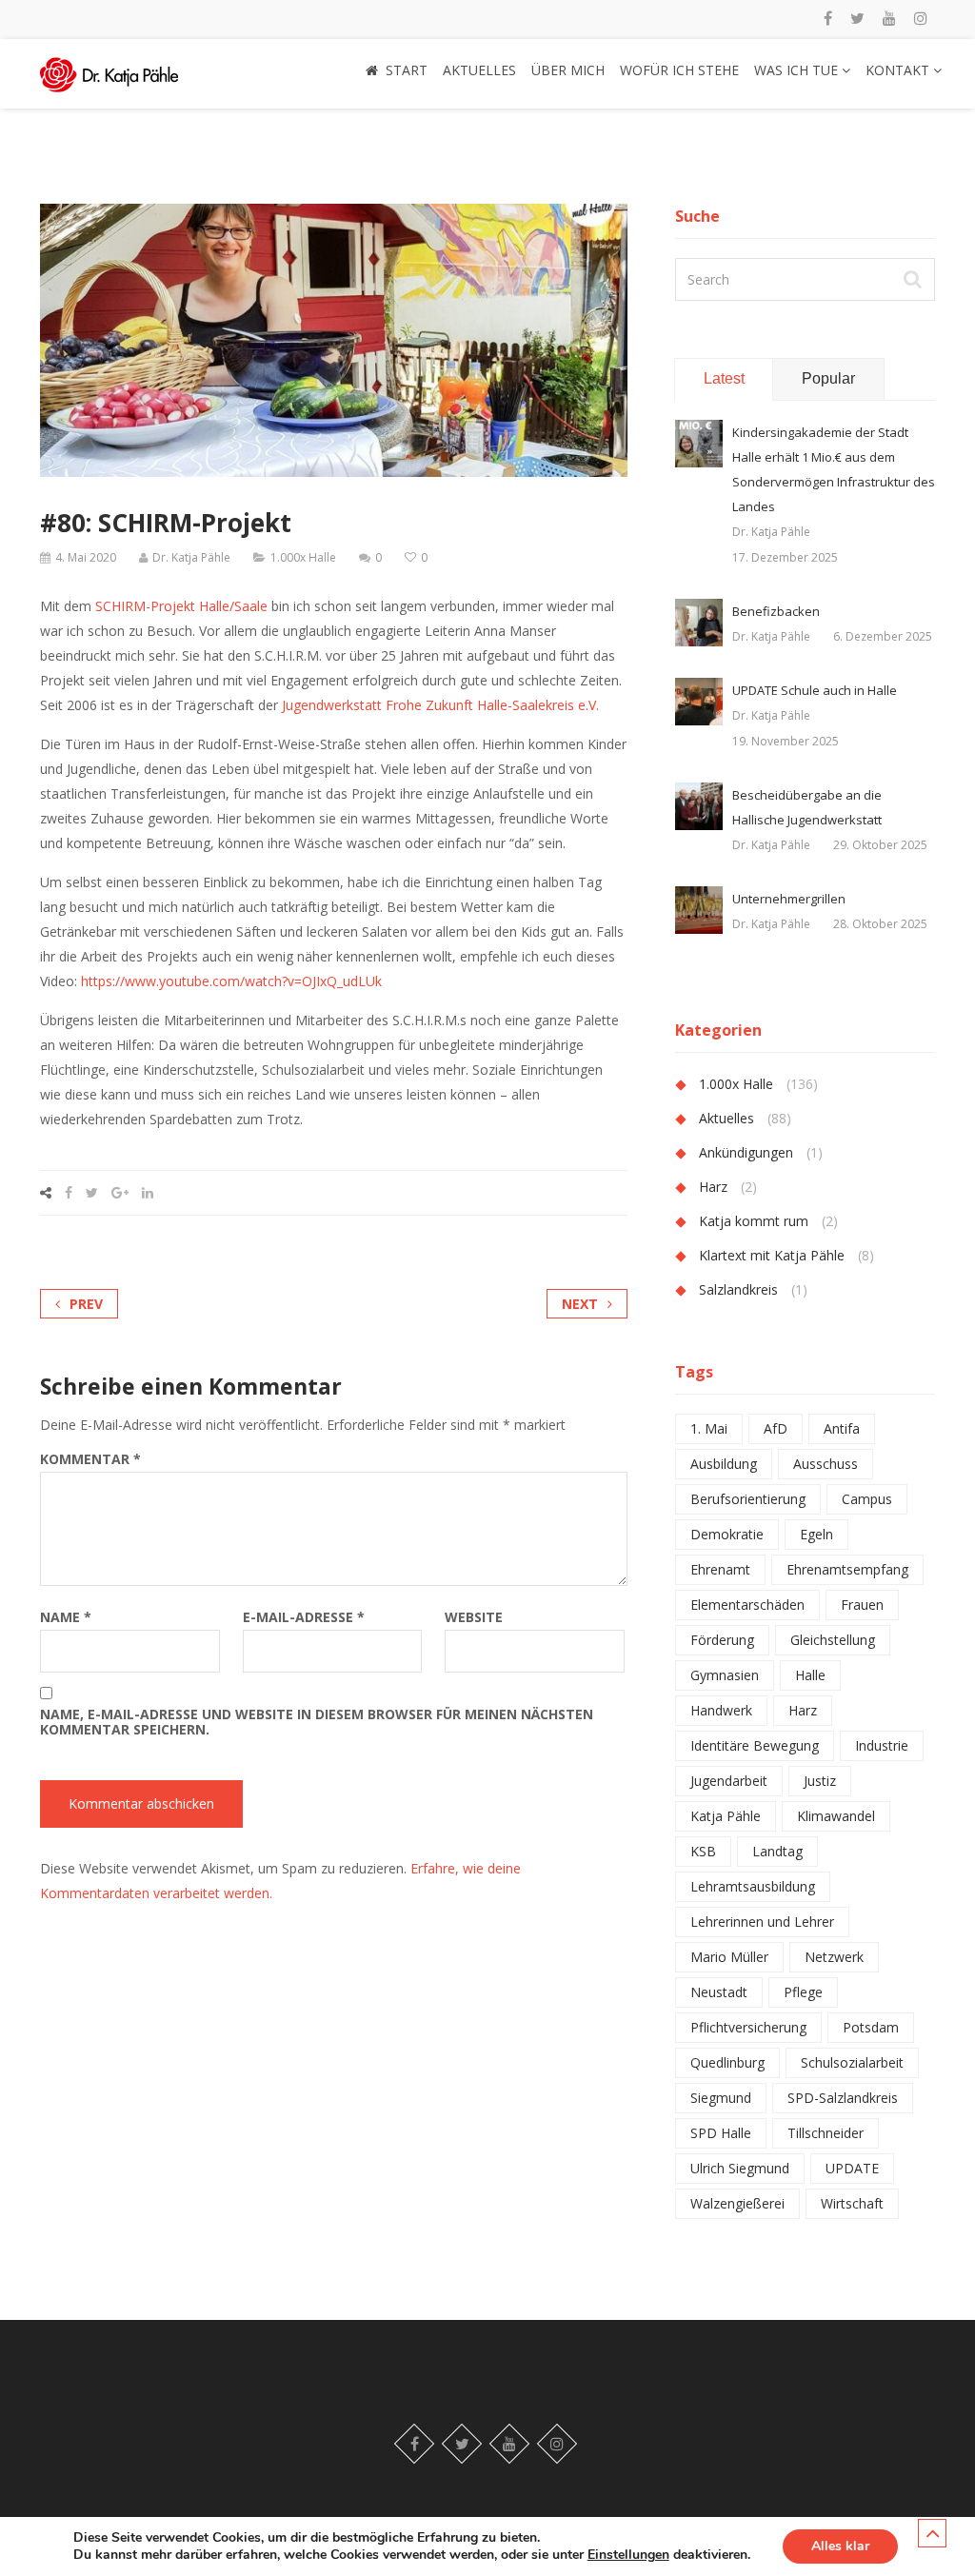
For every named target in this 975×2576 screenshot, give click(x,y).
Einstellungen (628, 2555)
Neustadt (719, 1992)
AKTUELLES (479, 70)
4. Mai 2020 (86, 557)
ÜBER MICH (568, 70)
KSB (703, 1851)
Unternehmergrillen (789, 899)
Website (474, 1617)
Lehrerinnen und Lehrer (762, 1922)
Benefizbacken (776, 611)
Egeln (816, 1534)
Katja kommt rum (754, 1221)
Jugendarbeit (729, 1781)
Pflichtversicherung (748, 2027)
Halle (810, 1675)
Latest (724, 378)
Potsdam (871, 2027)
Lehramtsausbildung (753, 1886)
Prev (86, 1304)
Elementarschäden (747, 1605)
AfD (776, 1428)
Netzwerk (834, 1957)
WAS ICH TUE (798, 70)
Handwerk (721, 1710)
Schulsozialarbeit (852, 2062)
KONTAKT (899, 70)
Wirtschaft (852, 2203)
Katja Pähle (726, 1816)
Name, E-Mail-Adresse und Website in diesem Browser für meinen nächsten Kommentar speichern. (317, 1722)
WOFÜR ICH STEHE (679, 70)
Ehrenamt (720, 1569)
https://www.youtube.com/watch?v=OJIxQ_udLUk (231, 981)
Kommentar (90, 1459)
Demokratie (727, 1534)
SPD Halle (721, 2133)
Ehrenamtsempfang (847, 1569)
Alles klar (840, 2546)
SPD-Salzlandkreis (843, 2098)
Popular (828, 378)
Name (66, 1617)
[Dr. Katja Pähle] (109, 69)
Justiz (820, 1781)
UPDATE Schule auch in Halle (815, 690)
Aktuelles (726, 1118)
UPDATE (852, 2168)
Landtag (777, 1851)
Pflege (803, 1992)
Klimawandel (836, 1816)
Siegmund (721, 2098)
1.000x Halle (303, 557)
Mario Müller (729, 1957)
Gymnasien (725, 1675)
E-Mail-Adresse (304, 1617)
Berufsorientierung (748, 1499)
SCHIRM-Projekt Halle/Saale (181, 606)
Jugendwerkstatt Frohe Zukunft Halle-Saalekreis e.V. (440, 705)
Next (580, 1304)
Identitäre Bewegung (755, 1745)
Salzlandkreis (738, 1289)
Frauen (862, 1605)
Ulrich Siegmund (740, 2168)
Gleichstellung (833, 1640)
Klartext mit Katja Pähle (772, 1255)
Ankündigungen (746, 1152)
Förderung (722, 1640)
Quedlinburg (727, 2062)
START (407, 70)
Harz (713, 1187)
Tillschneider (826, 2133)
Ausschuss (826, 1464)
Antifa (842, 1428)
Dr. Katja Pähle (191, 557)
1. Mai (709, 1428)
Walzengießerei (737, 2203)
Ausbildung (724, 1464)
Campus (867, 1499)
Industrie (882, 1745)
